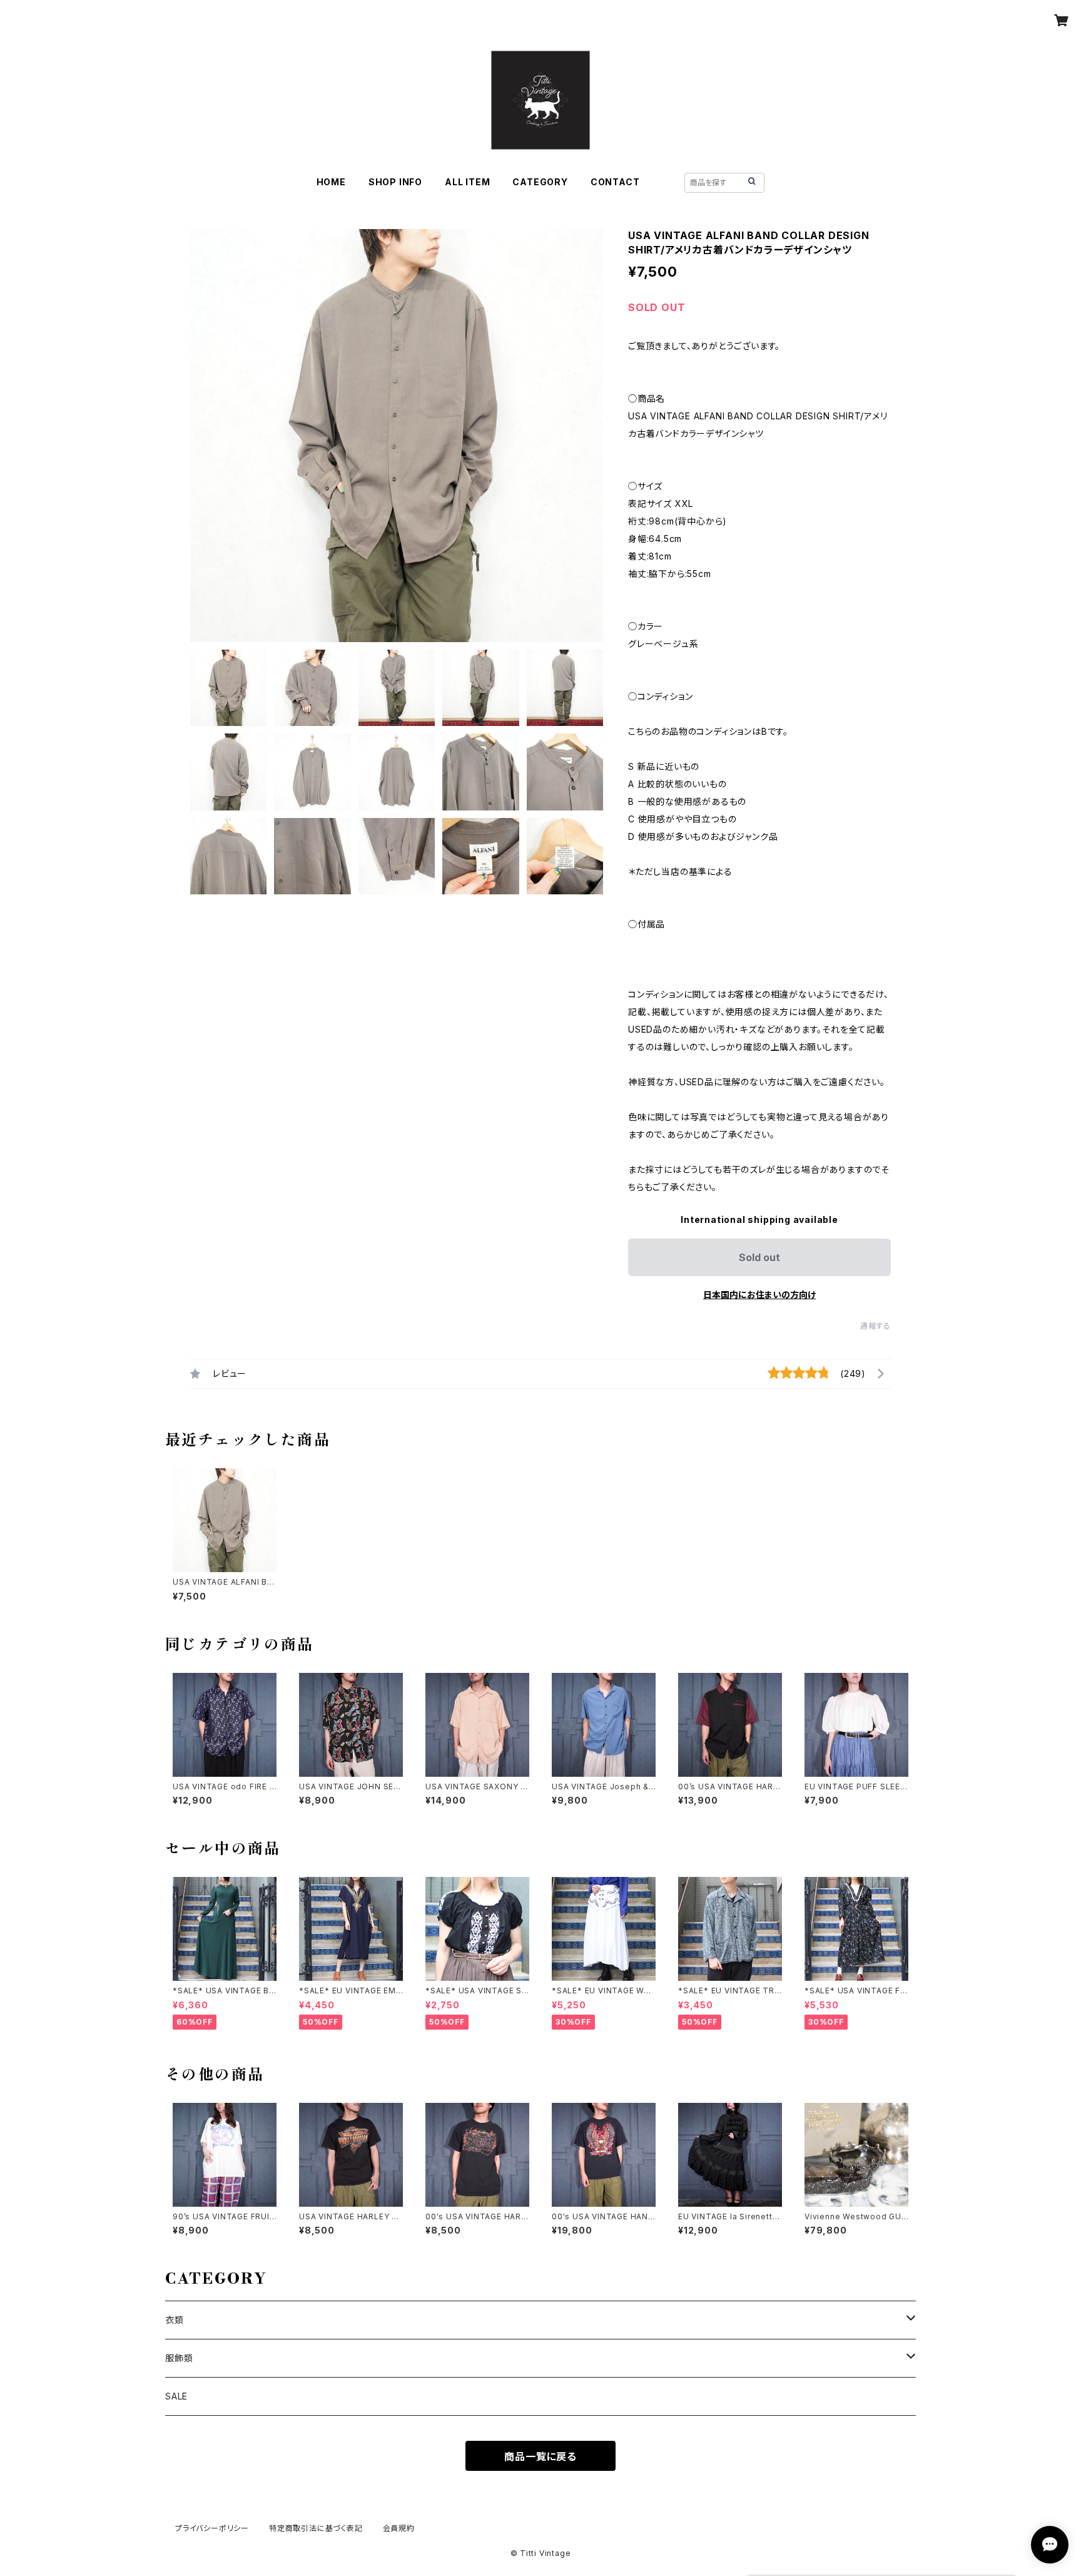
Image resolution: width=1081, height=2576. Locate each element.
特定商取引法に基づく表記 (316, 2528)
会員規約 (399, 2528)
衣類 (175, 2320)
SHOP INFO (395, 182)
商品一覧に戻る (540, 2456)
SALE (176, 2396)
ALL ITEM (467, 182)
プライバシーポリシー (212, 2528)
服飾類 (179, 2358)
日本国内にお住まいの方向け (759, 1295)
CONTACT (615, 182)
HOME (331, 182)
